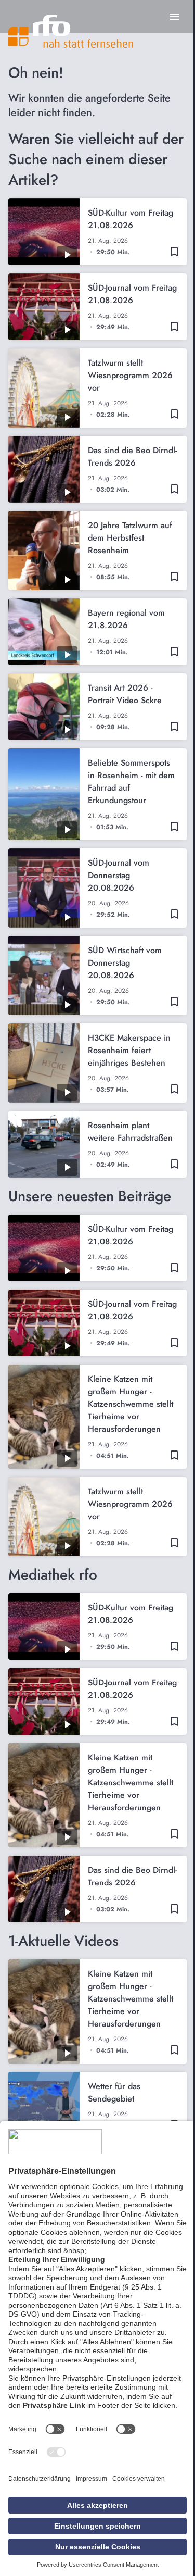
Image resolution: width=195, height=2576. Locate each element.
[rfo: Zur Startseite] (71, 31)
